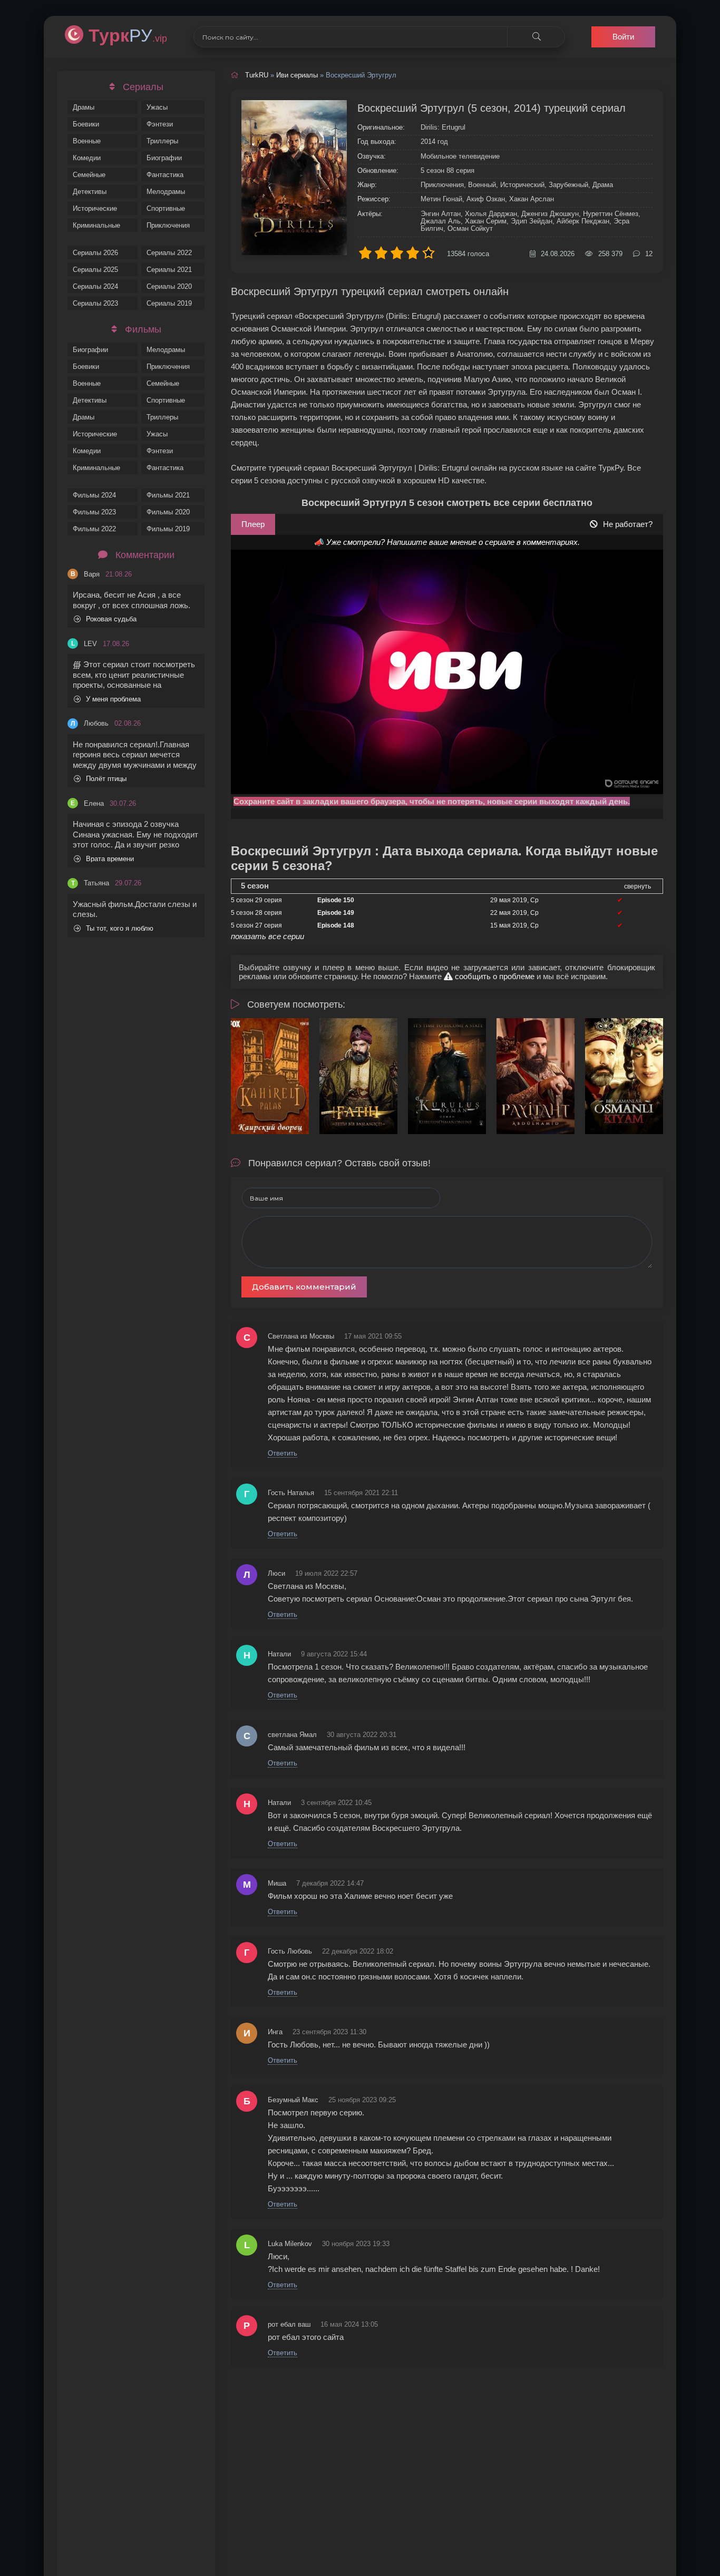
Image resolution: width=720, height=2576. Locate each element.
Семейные (89, 175)
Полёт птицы (106, 779)
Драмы (84, 107)
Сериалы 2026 (95, 253)
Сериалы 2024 (95, 286)
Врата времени (110, 859)
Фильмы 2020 (168, 512)
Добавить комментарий (304, 1287)
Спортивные (166, 208)
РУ (128, 35)
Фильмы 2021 (168, 495)
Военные (87, 141)
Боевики (86, 124)
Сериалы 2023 (95, 303)
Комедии (87, 158)
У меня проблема (113, 699)
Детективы (90, 192)
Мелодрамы (166, 192)
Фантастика (165, 175)
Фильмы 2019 (168, 529)
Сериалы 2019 (169, 303)
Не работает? (628, 524)
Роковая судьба (111, 619)
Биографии (164, 158)
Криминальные (96, 225)
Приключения (168, 225)
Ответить (283, 1453)
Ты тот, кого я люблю (120, 928)
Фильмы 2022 (94, 529)
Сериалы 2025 (95, 270)
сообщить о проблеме (494, 976)
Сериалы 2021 (169, 270)
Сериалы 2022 (169, 253)
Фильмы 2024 (94, 495)
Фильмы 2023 (94, 512)
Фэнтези (160, 124)
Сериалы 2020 (169, 286)
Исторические (95, 208)
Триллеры (162, 141)
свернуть (638, 886)
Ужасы (157, 107)
